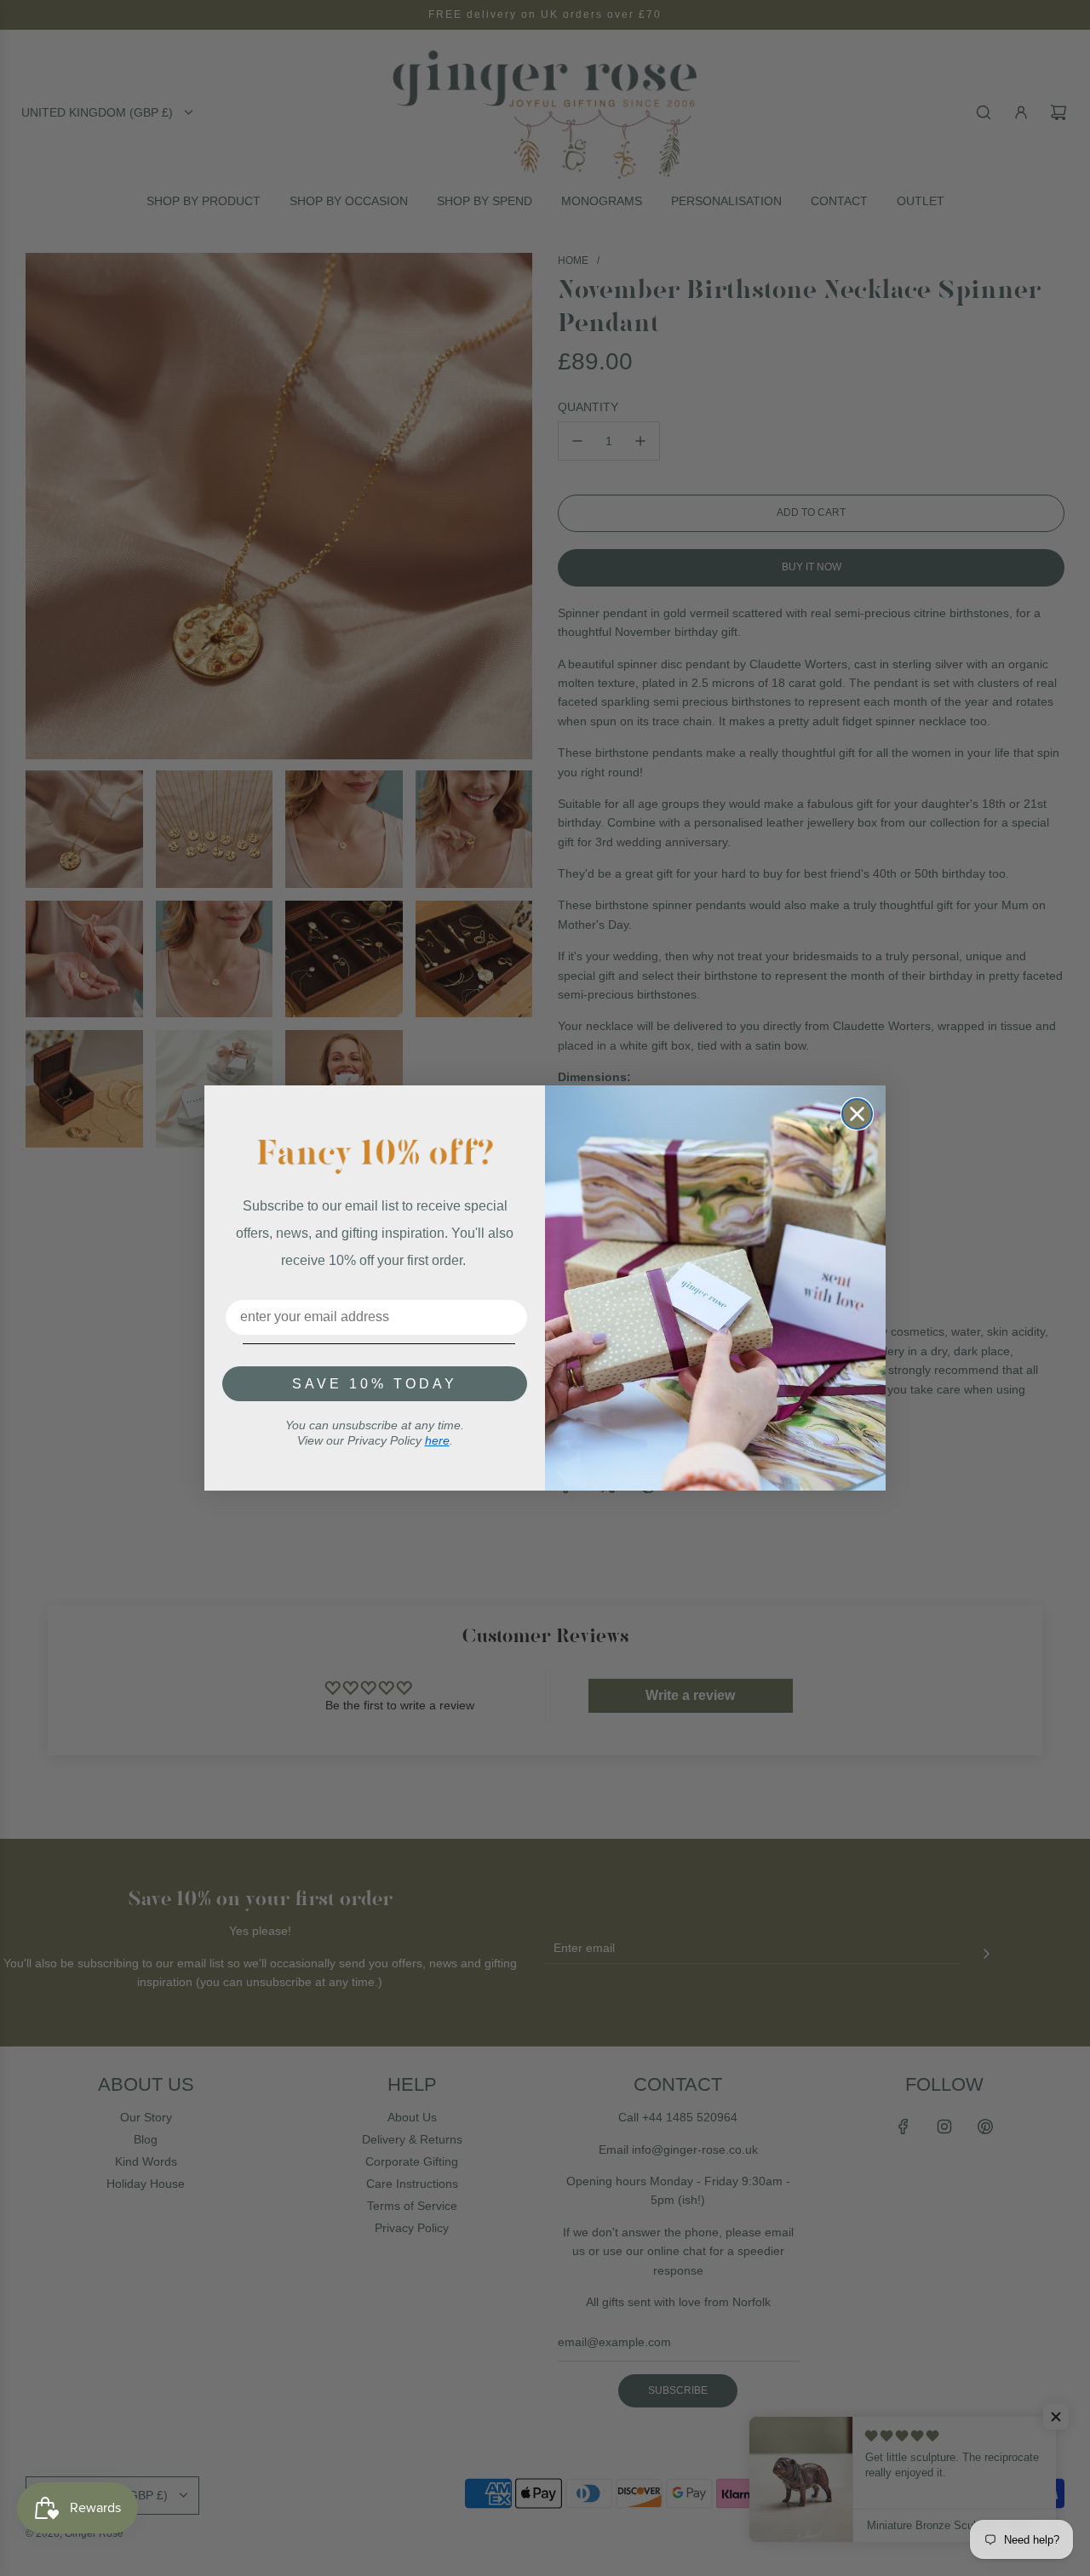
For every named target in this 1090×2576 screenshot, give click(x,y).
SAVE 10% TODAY (375, 1384)
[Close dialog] (857, 1114)
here (437, 1440)
